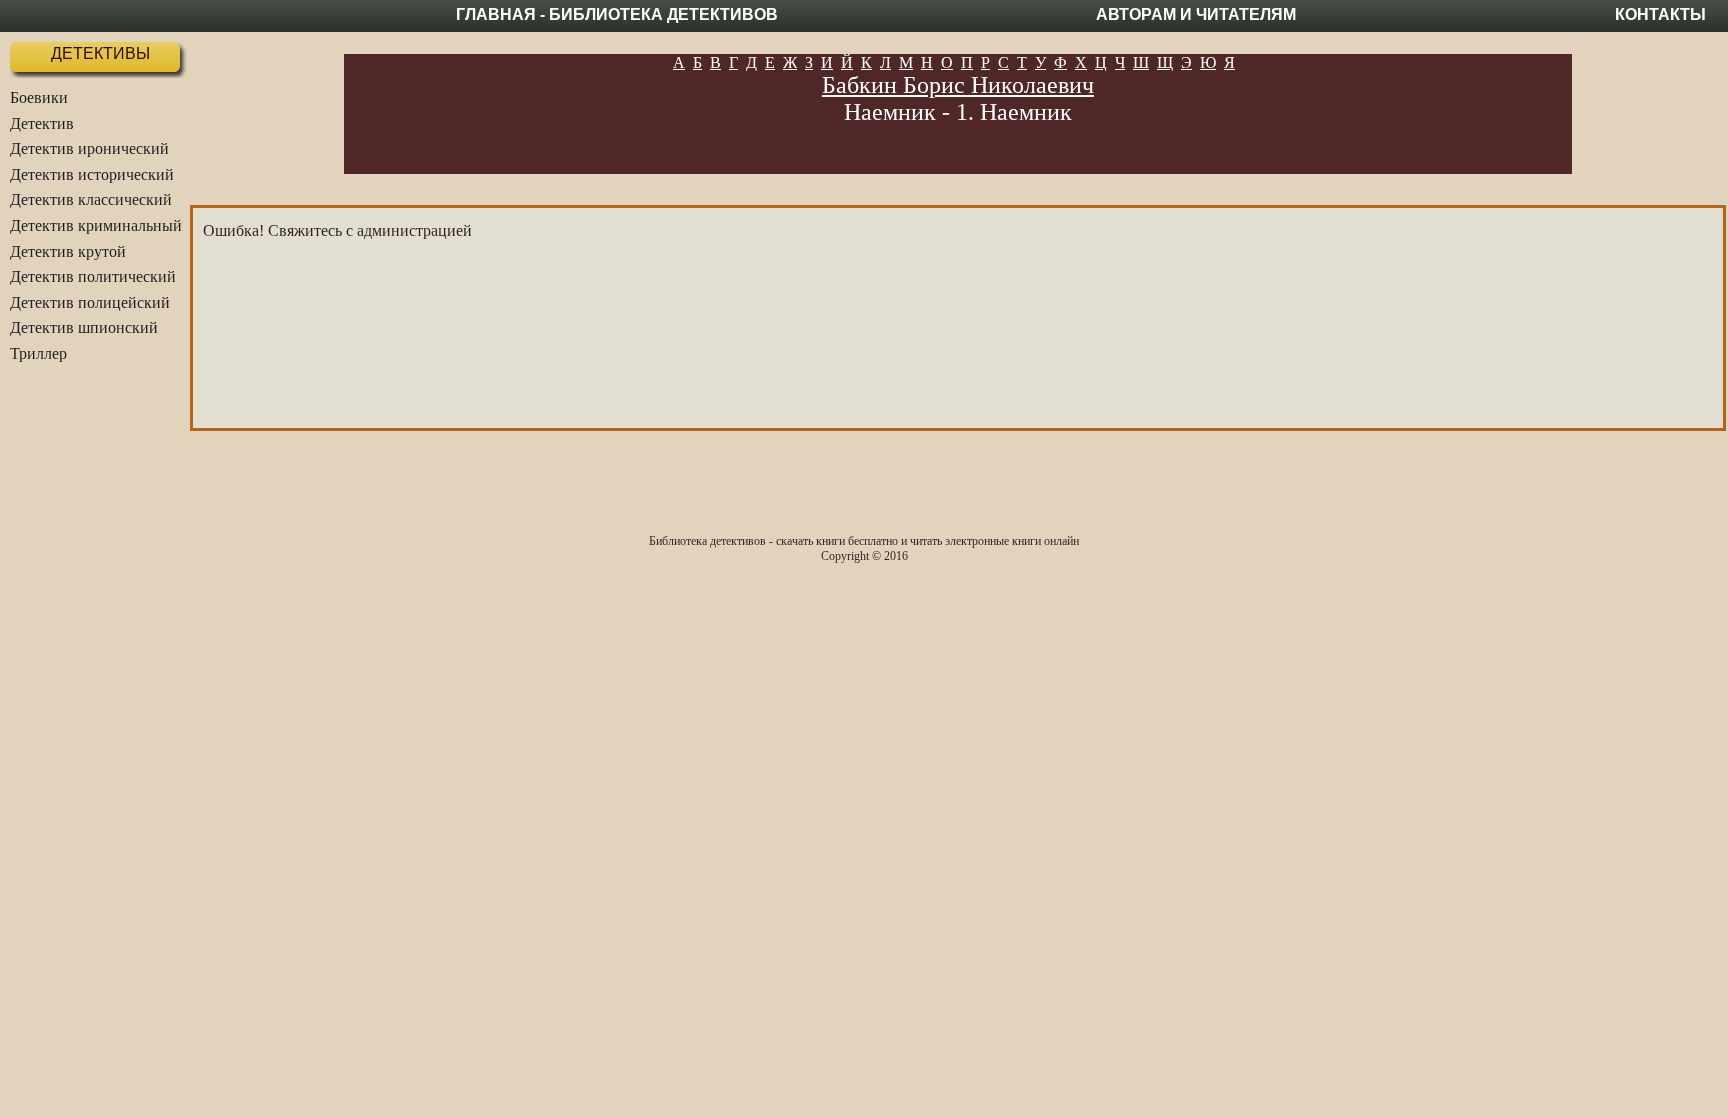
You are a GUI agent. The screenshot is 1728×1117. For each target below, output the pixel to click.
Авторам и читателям (1196, 14)
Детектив (42, 123)
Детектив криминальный (96, 225)
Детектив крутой (68, 251)
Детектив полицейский (90, 302)
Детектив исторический (92, 174)
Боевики (39, 97)
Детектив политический (93, 276)
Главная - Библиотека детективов (617, 14)
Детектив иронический (89, 148)
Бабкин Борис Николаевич (958, 85)
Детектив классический (91, 199)
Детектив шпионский (84, 327)
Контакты (1660, 14)
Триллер (38, 353)
